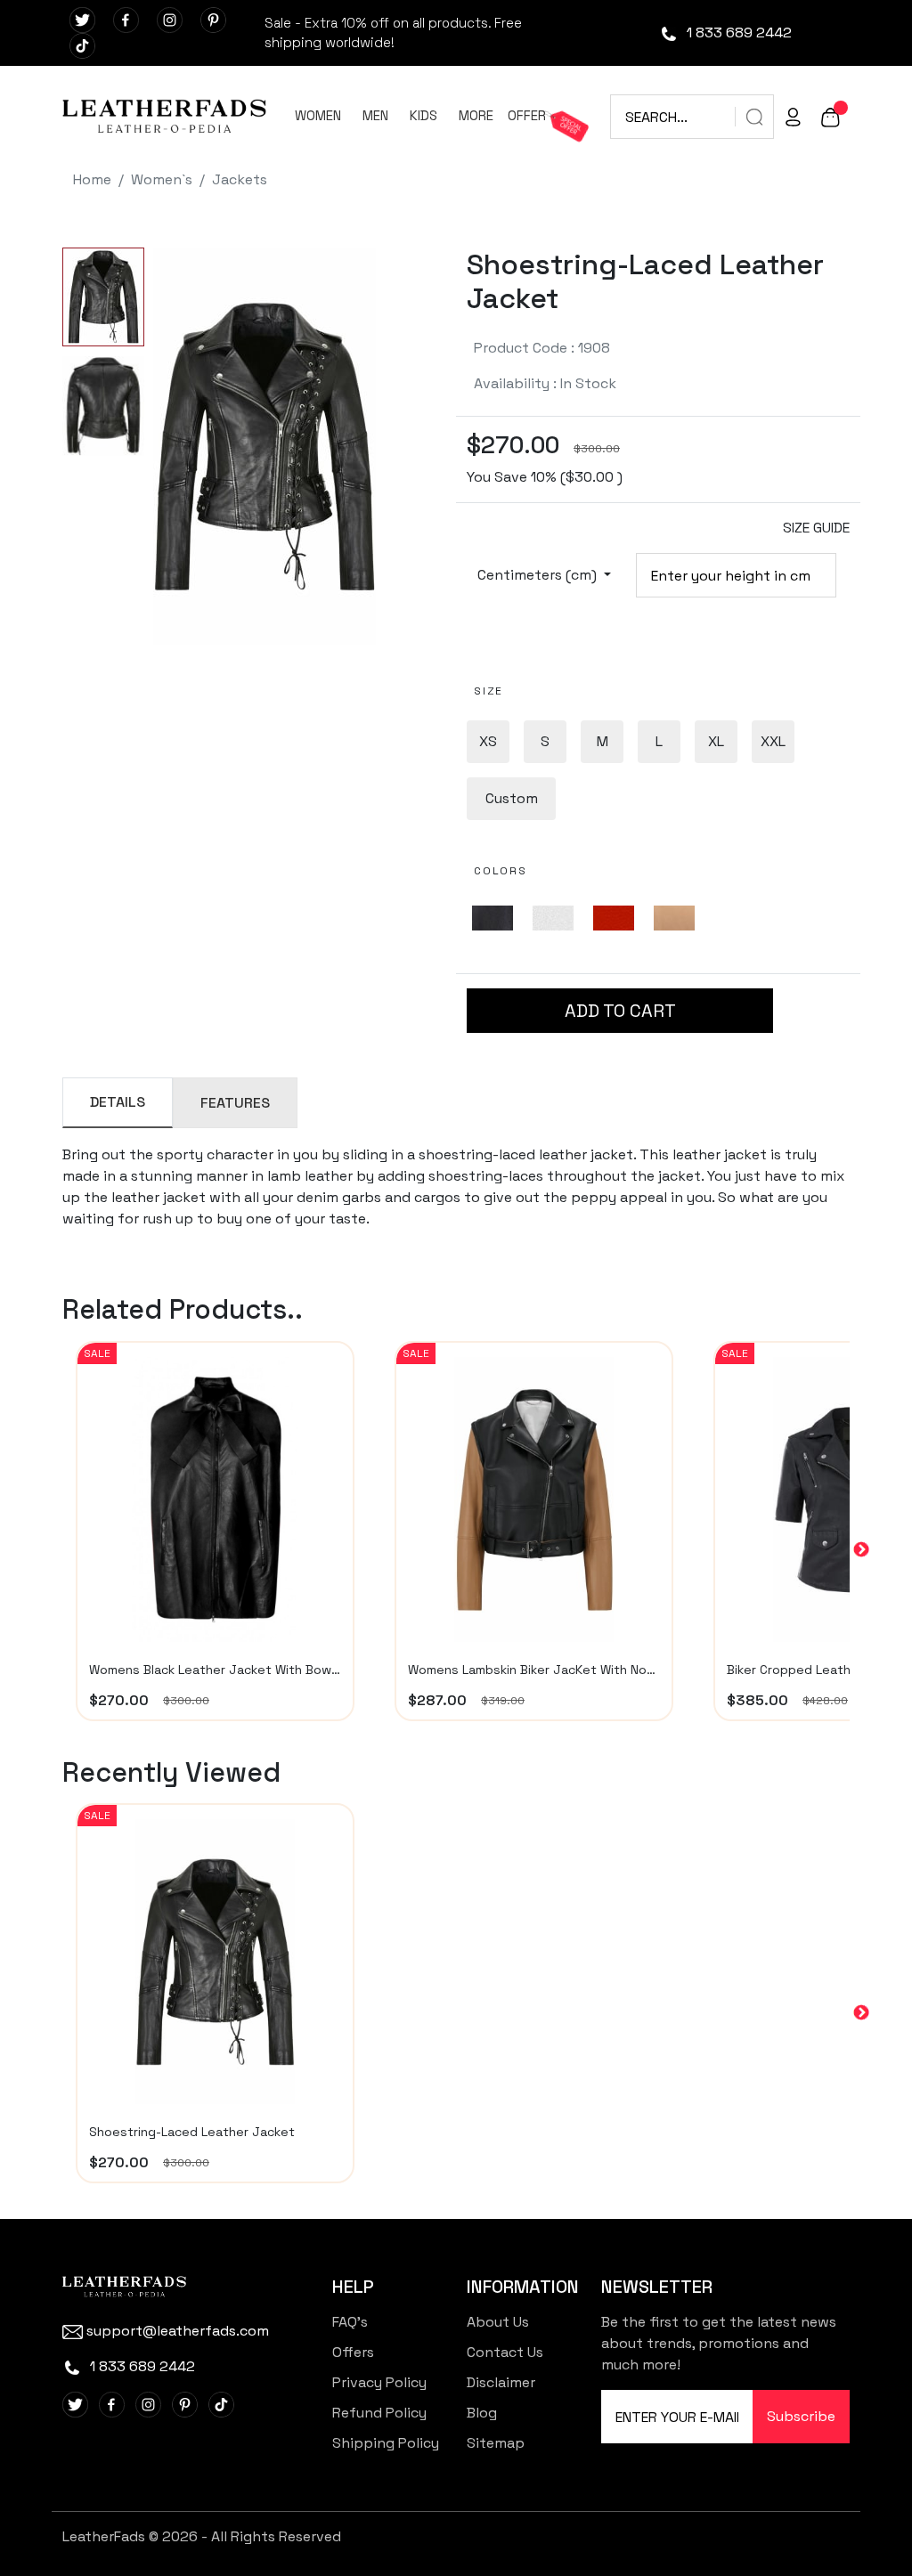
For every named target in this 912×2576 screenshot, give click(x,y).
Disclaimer (501, 2382)
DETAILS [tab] (118, 1102)
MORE (476, 115)
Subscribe (801, 2416)
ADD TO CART (620, 1011)
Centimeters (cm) (539, 575)
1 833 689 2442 (737, 33)
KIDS (423, 115)
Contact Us (505, 2352)
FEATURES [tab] (235, 1103)
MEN (375, 115)
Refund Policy (379, 2413)
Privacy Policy (379, 2382)
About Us (498, 2322)
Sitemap (496, 2443)
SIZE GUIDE (816, 528)
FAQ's (350, 2322)
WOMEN (318, 115)
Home (92, 179)
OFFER (527, 115)
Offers (353, 2352)
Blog (482, 2413)
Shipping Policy (386, 2443)
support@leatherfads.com (178, 2331)
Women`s (162, 179)
